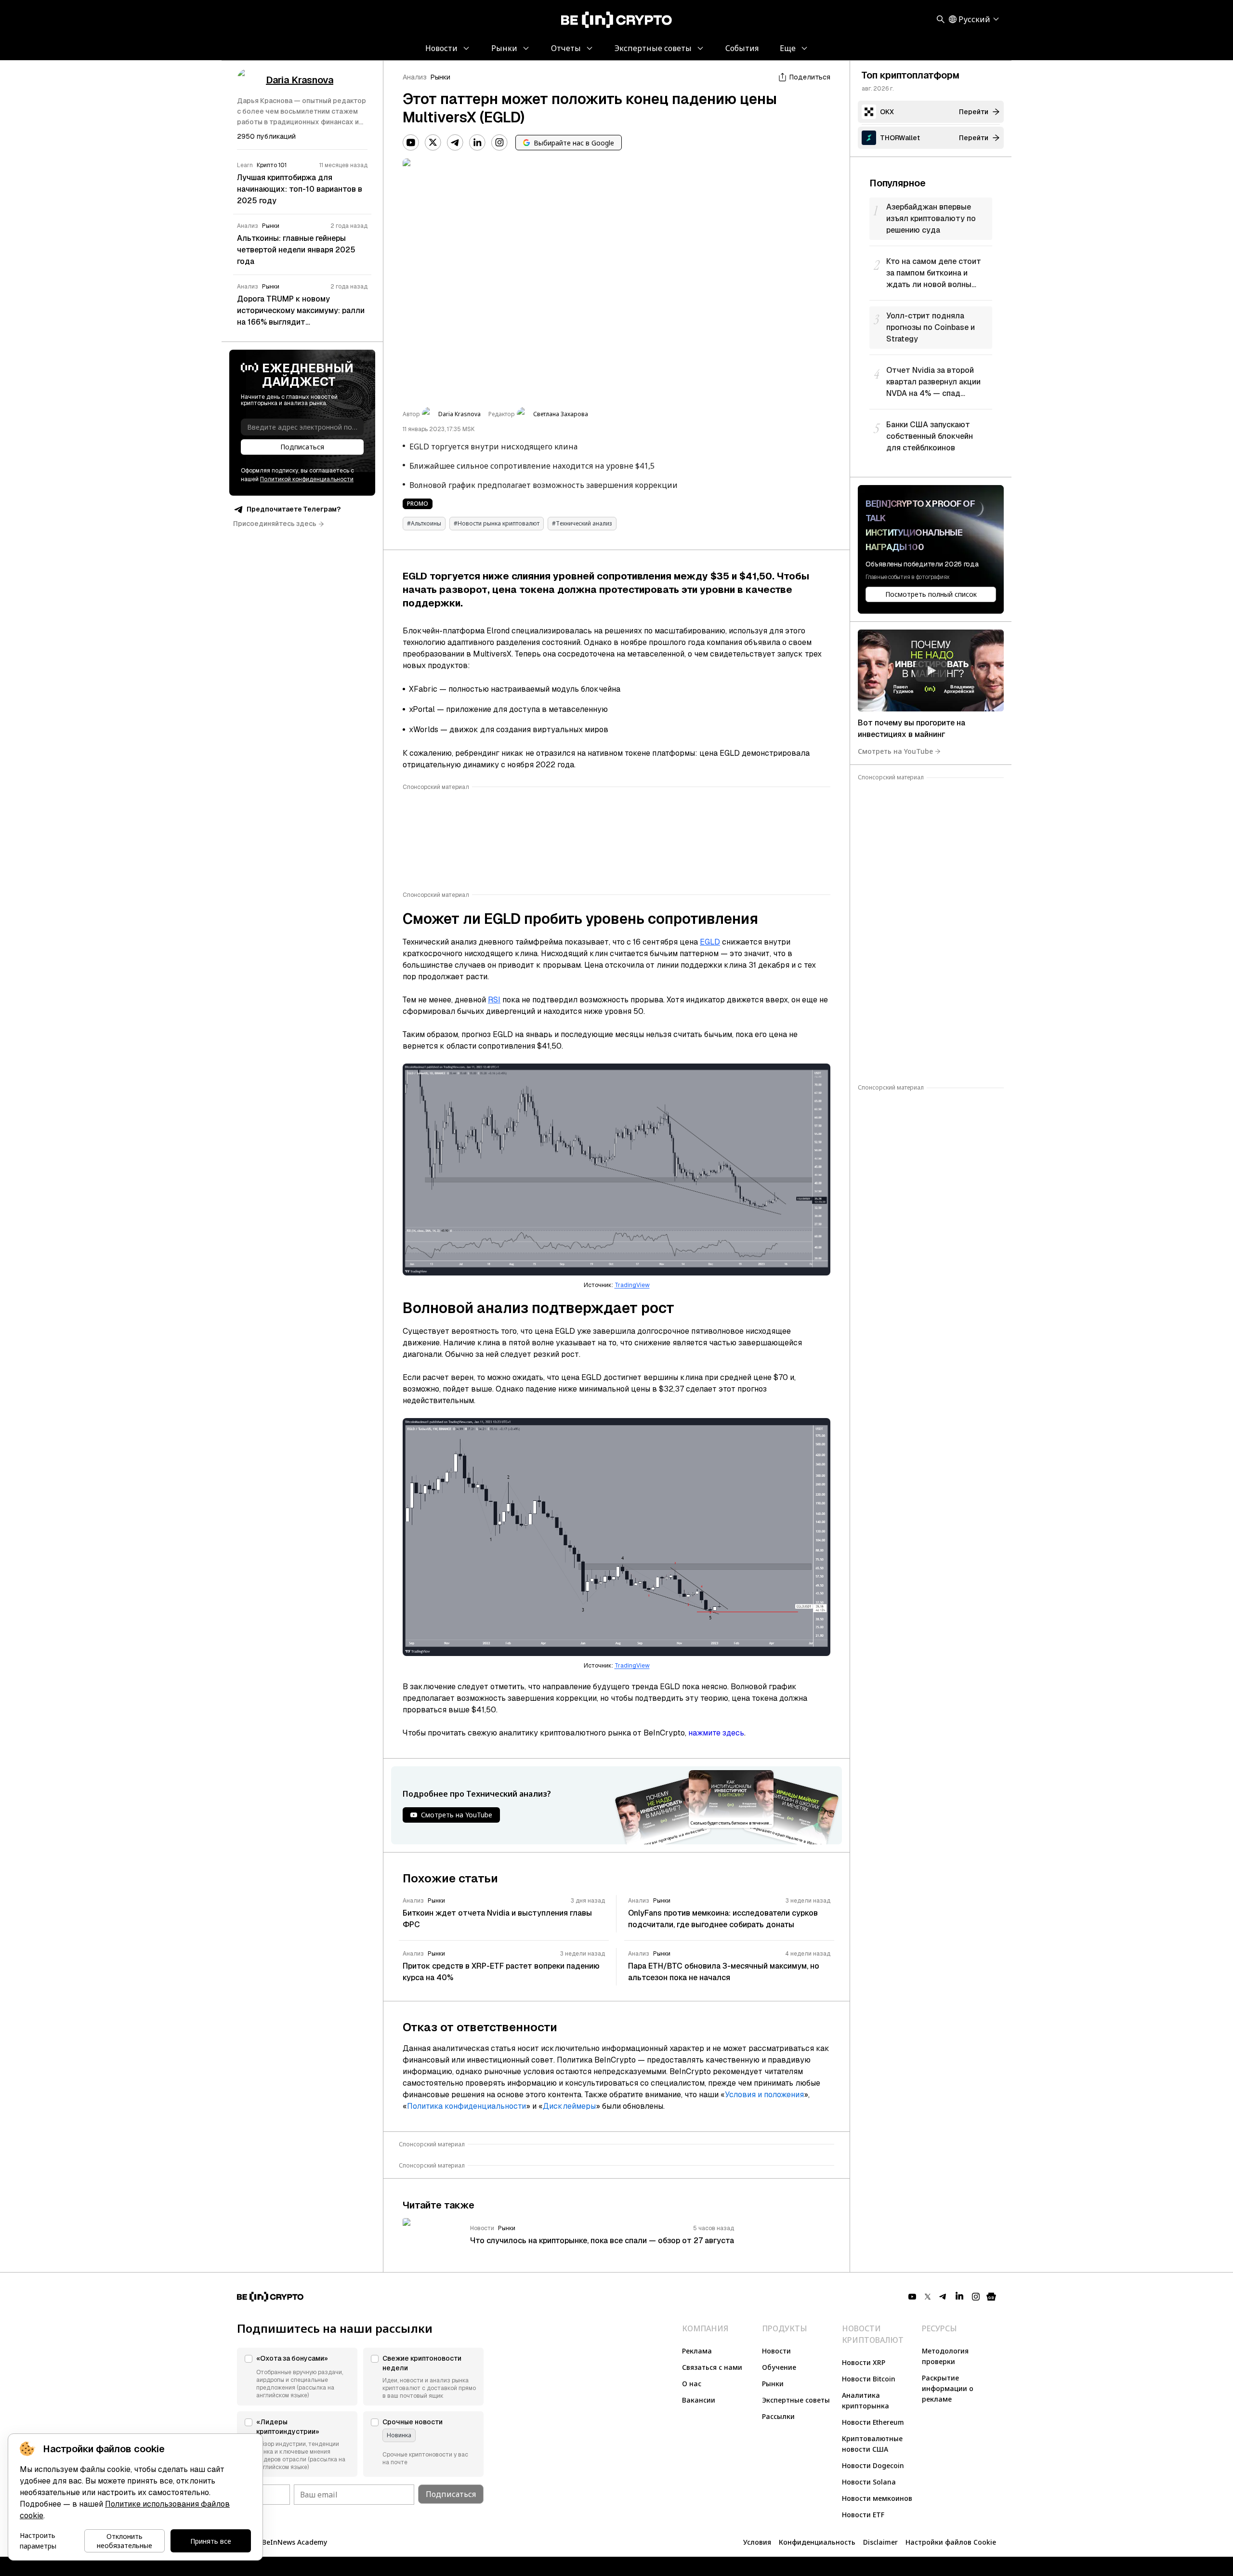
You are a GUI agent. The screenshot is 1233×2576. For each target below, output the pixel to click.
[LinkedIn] (477, 143)
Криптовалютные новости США (872, 2444)
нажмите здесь (716, 1733)
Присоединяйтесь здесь (275, 524)
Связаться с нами (712, 2367)
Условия (757, 2542)
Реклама (697, 2351)
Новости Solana (869, 2482)
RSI (494, 1000)
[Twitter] (433, 143)
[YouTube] (411, 143)
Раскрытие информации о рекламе (948, 2388)
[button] (297, 2377)
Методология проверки (945, 2356)
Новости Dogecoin (873, 2465)
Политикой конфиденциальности (307, 480)
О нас (692, 2384)
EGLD (710, 942)
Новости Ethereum (873, 2422)
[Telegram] (455, 143)
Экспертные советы (796, 2400)
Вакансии (699, 2400)
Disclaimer (880, 2542)
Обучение (779, 2367)
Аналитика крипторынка (866, 2400)
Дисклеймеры (569, 2106)
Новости (776, 2351)
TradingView (632, 1285)
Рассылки (778, 2416)
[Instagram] (499, 143)
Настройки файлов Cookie (951, 2542)
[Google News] (991, 2297)
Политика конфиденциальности (466, 2106)
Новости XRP (864, 2362)
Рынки (440, 77)
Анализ (415, 77)
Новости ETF (863, 2515)
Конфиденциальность (817, 2542)
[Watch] (931, 670)
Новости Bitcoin (869, 2379)
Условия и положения (764, 2095)
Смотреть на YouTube (895, 751)
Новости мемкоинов (877, 2498)
